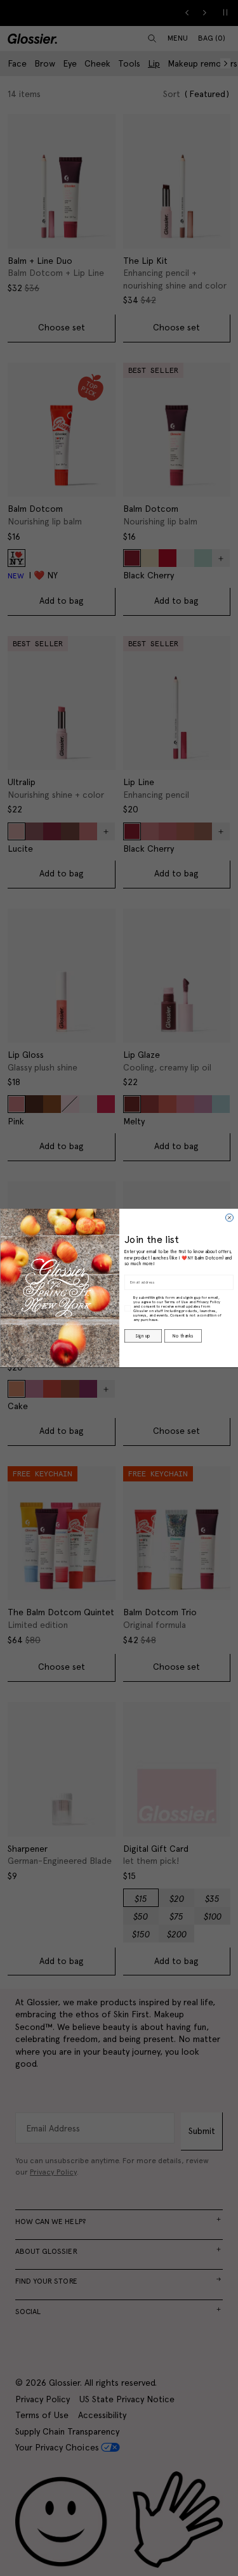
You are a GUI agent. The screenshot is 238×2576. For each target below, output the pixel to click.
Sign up (143, 1336)
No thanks (183, 1336)
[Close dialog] (229, 1218)
